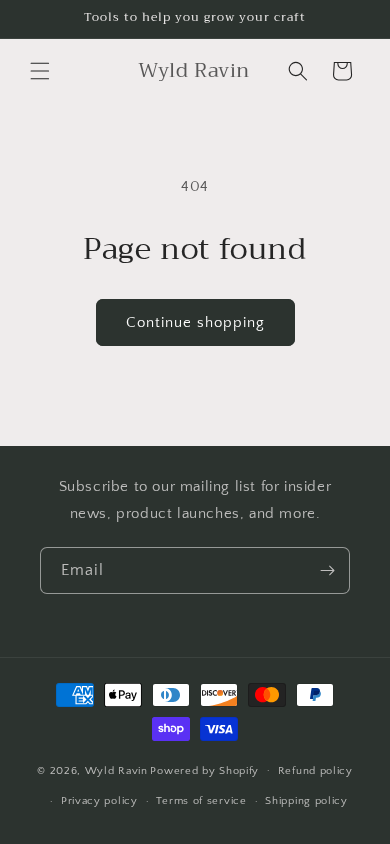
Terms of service (201, 801)
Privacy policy (99, 801)
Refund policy (315, 771)
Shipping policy (306, 801)
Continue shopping (195, 322)
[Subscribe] (327, 570)
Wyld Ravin (116, 770)
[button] (40, 71)
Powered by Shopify (204, 770)
